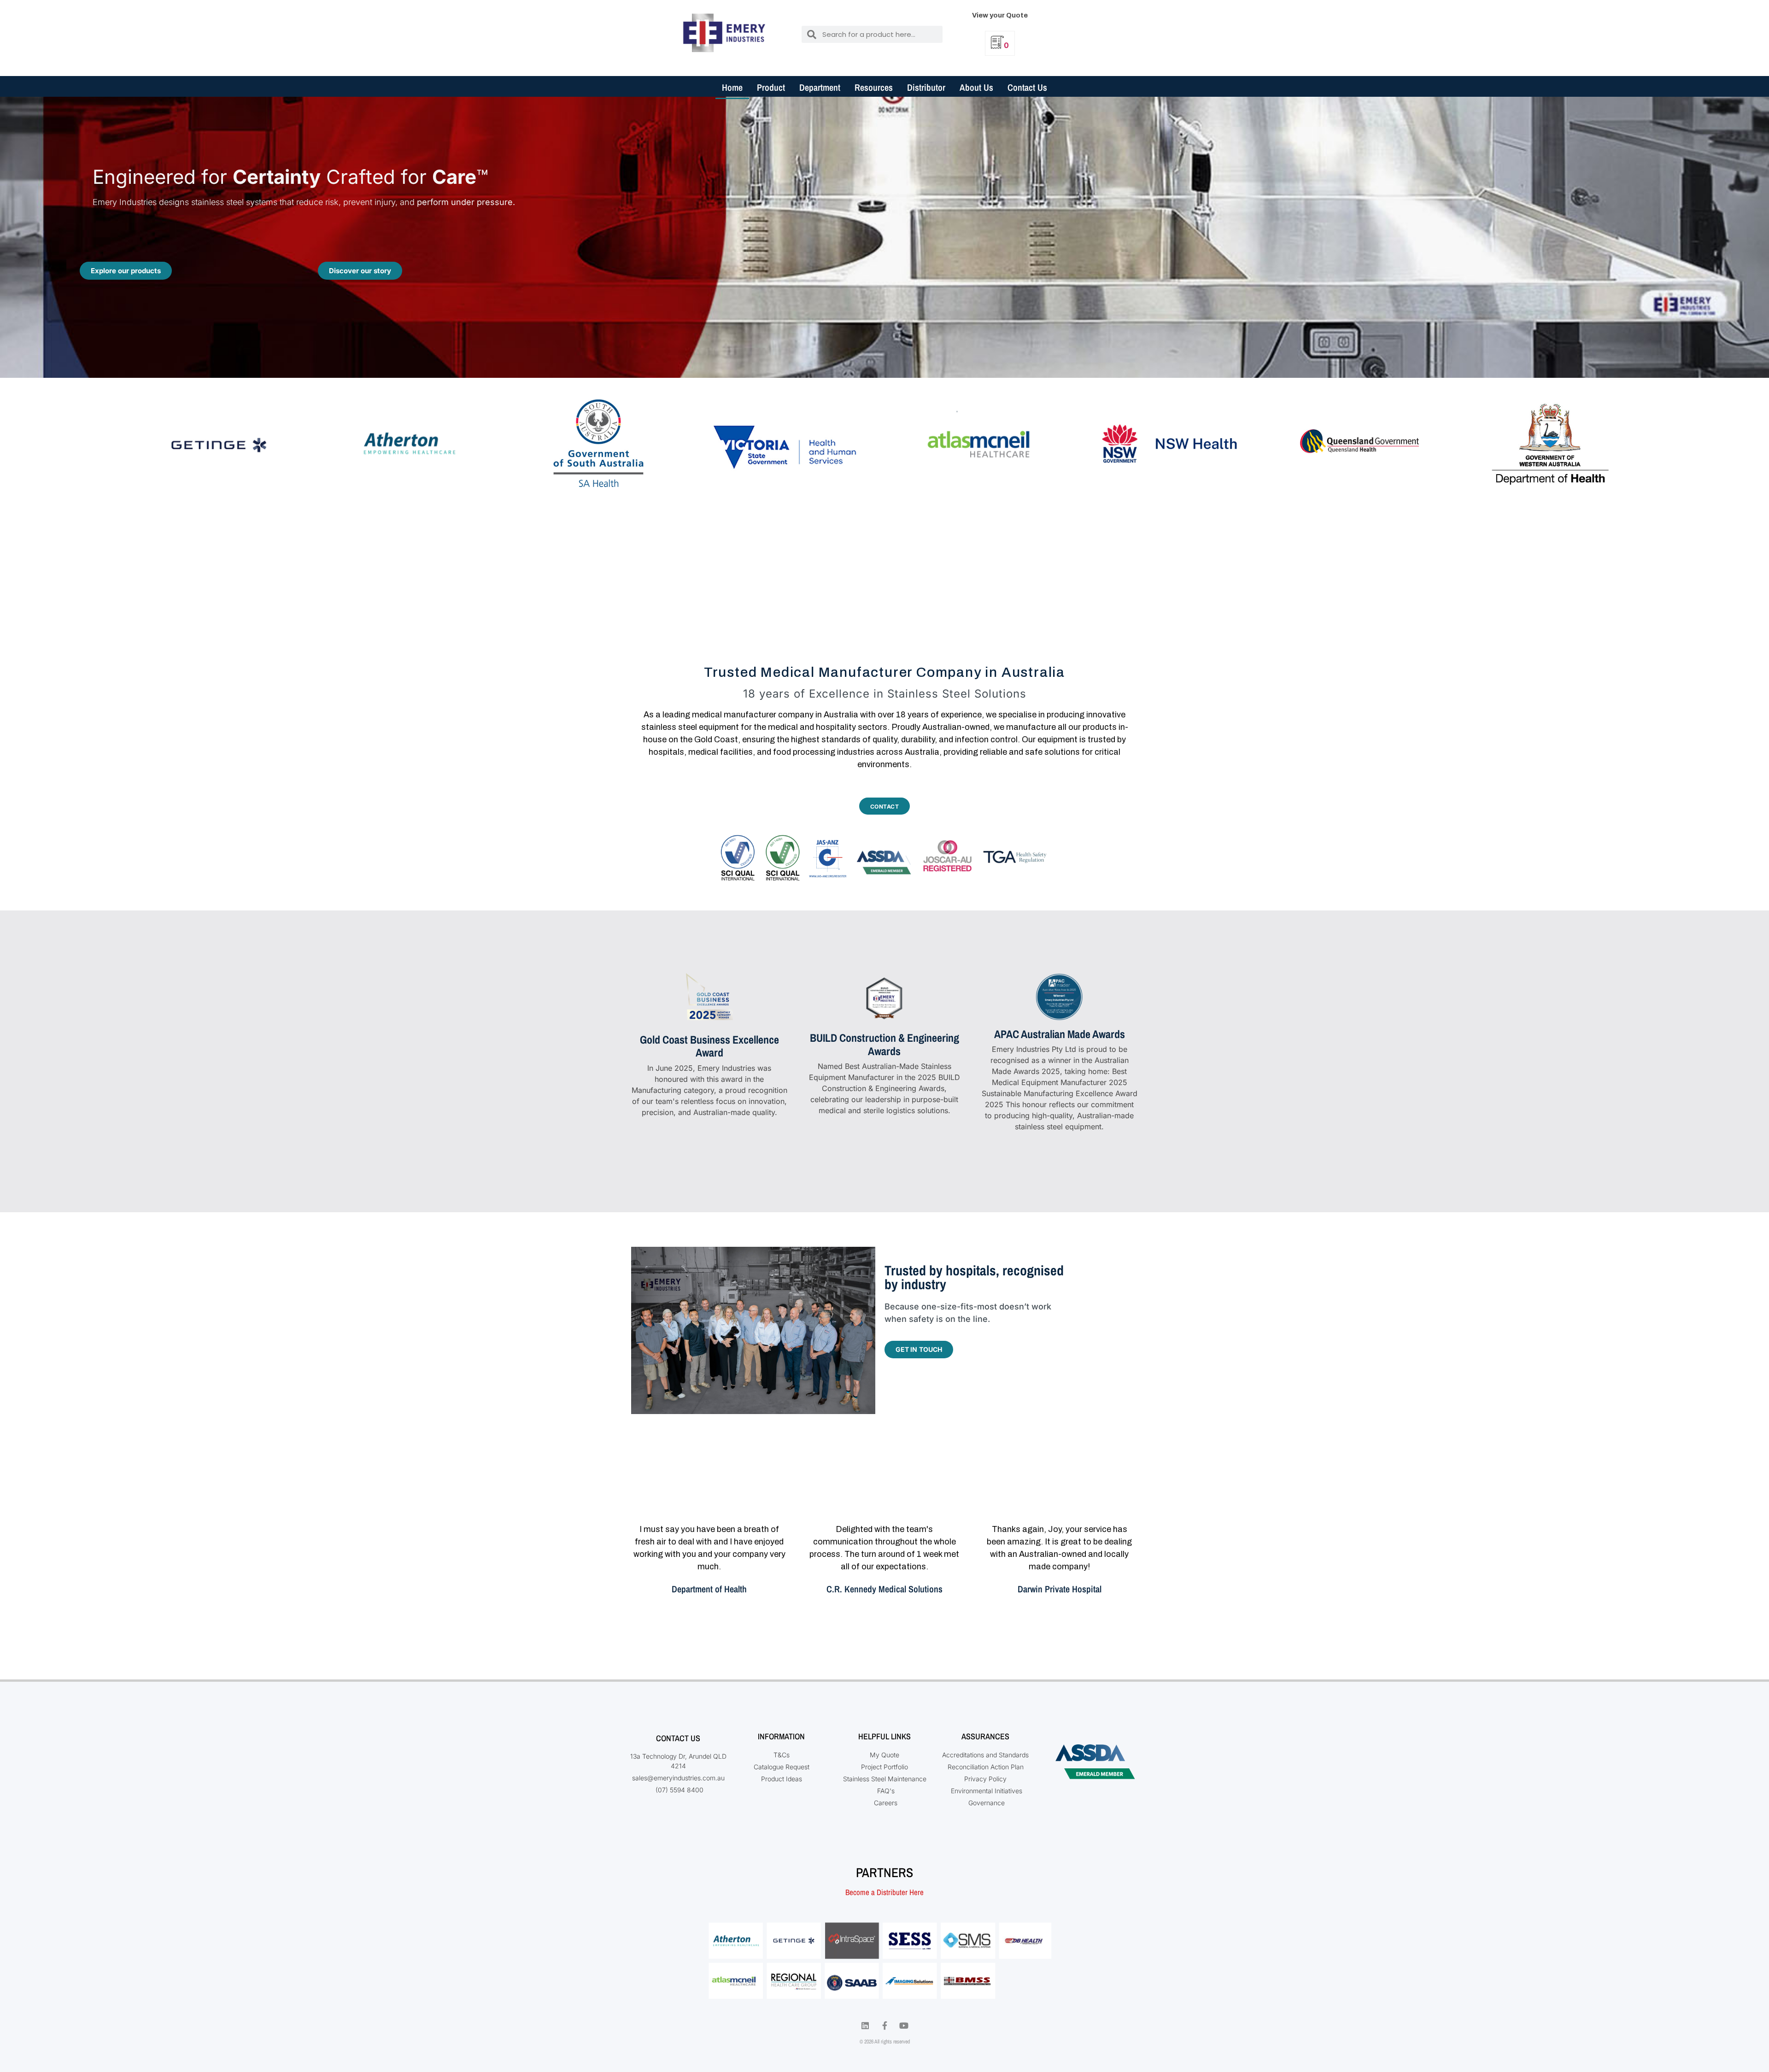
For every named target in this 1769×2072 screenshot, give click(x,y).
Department (820, 87)
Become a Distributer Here (884, 1892)
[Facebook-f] (884, 2025)
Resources (874, 87)
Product (771, 87)
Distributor (926, 87)
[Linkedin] (865, 2025)
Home (732, 87)
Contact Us (1027, 87)
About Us (976, 87)
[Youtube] (904, 2025)
